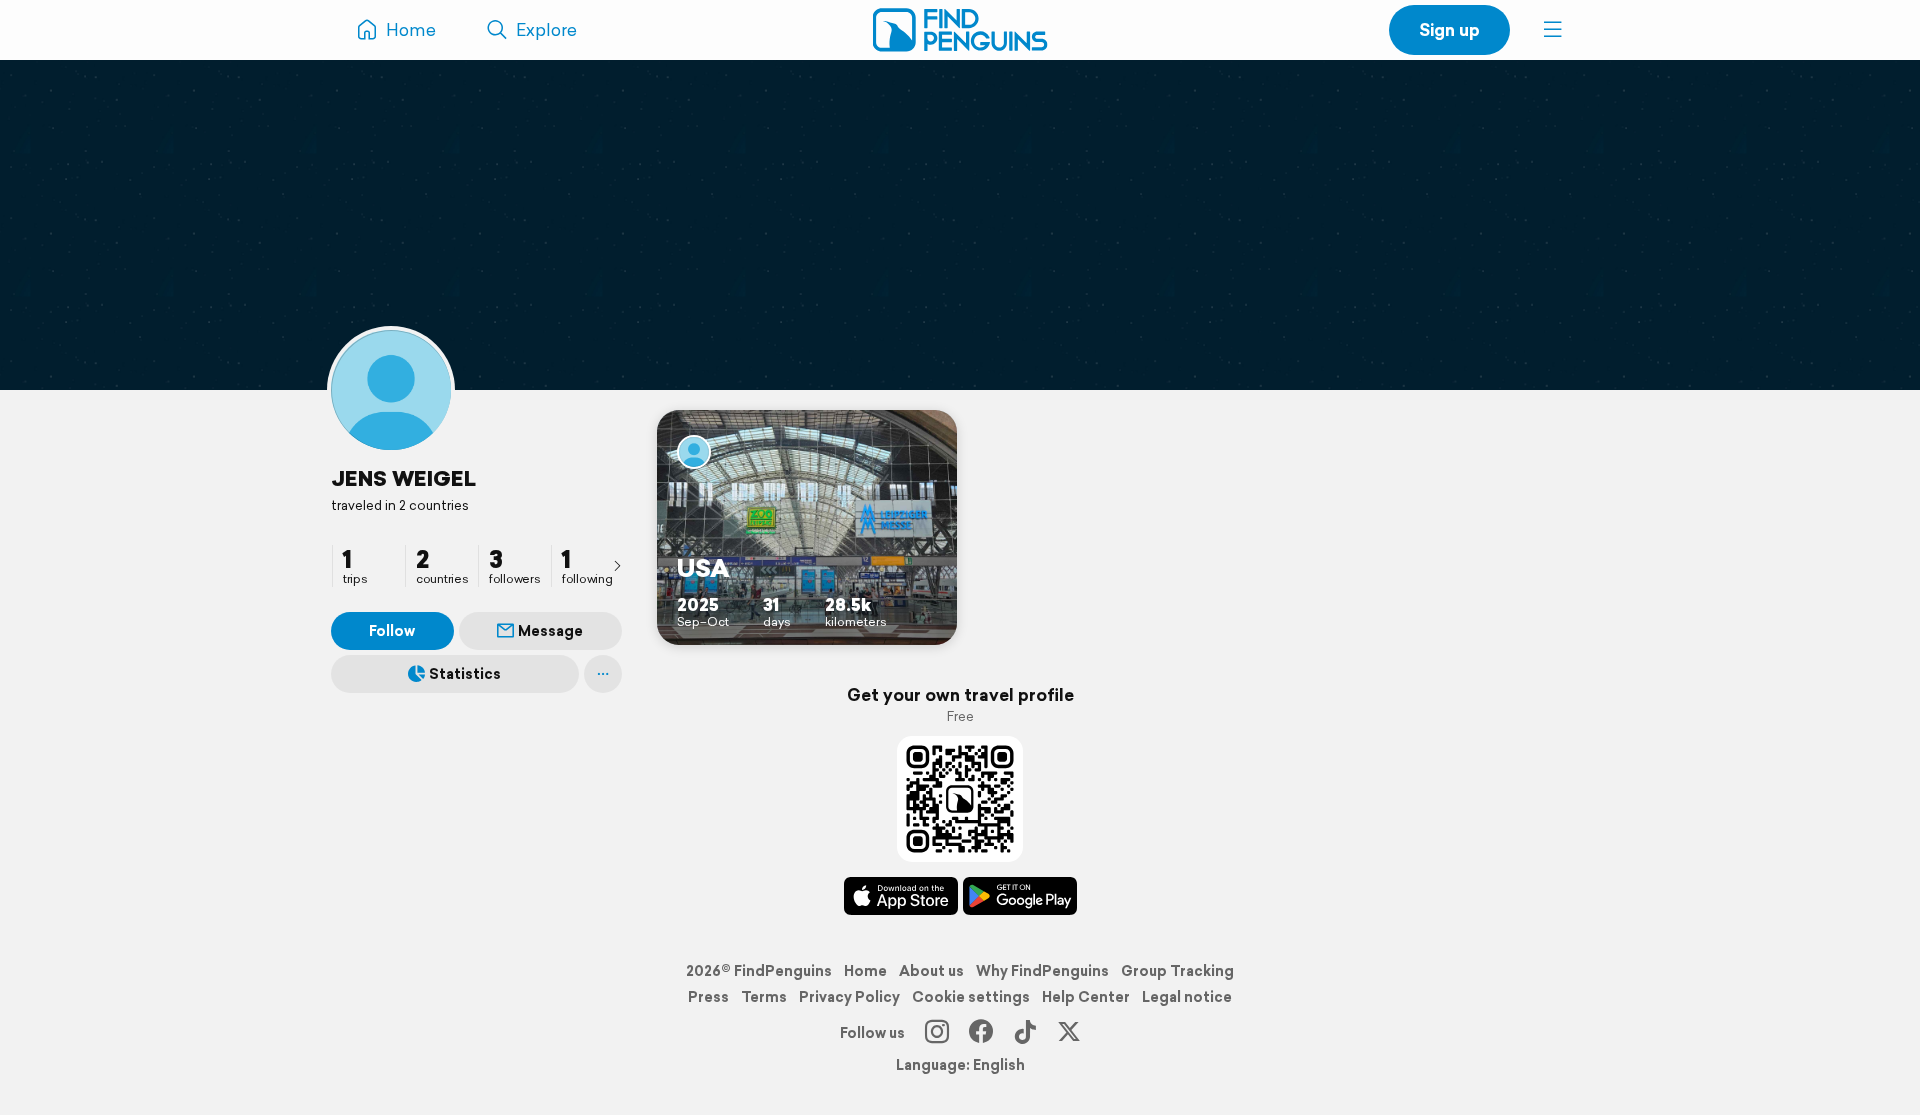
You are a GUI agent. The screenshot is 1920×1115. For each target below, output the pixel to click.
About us (931, 971)
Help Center (1086, 997)
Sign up (1449, 29)
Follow (392, 631)
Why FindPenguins (1042, 971)
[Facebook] (981, 1033)
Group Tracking (1177, 971)
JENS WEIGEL (403, 478)
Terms (764, 997)
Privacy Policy (849, 997)
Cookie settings (971, 997)
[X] (1069, 1033)
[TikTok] (1025, 1033)
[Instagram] (937, 1033)
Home (865, 971)
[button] (1553, 30)
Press (708, 997)
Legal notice (1187, 997)
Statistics (465, 674)
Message (550, 631)
